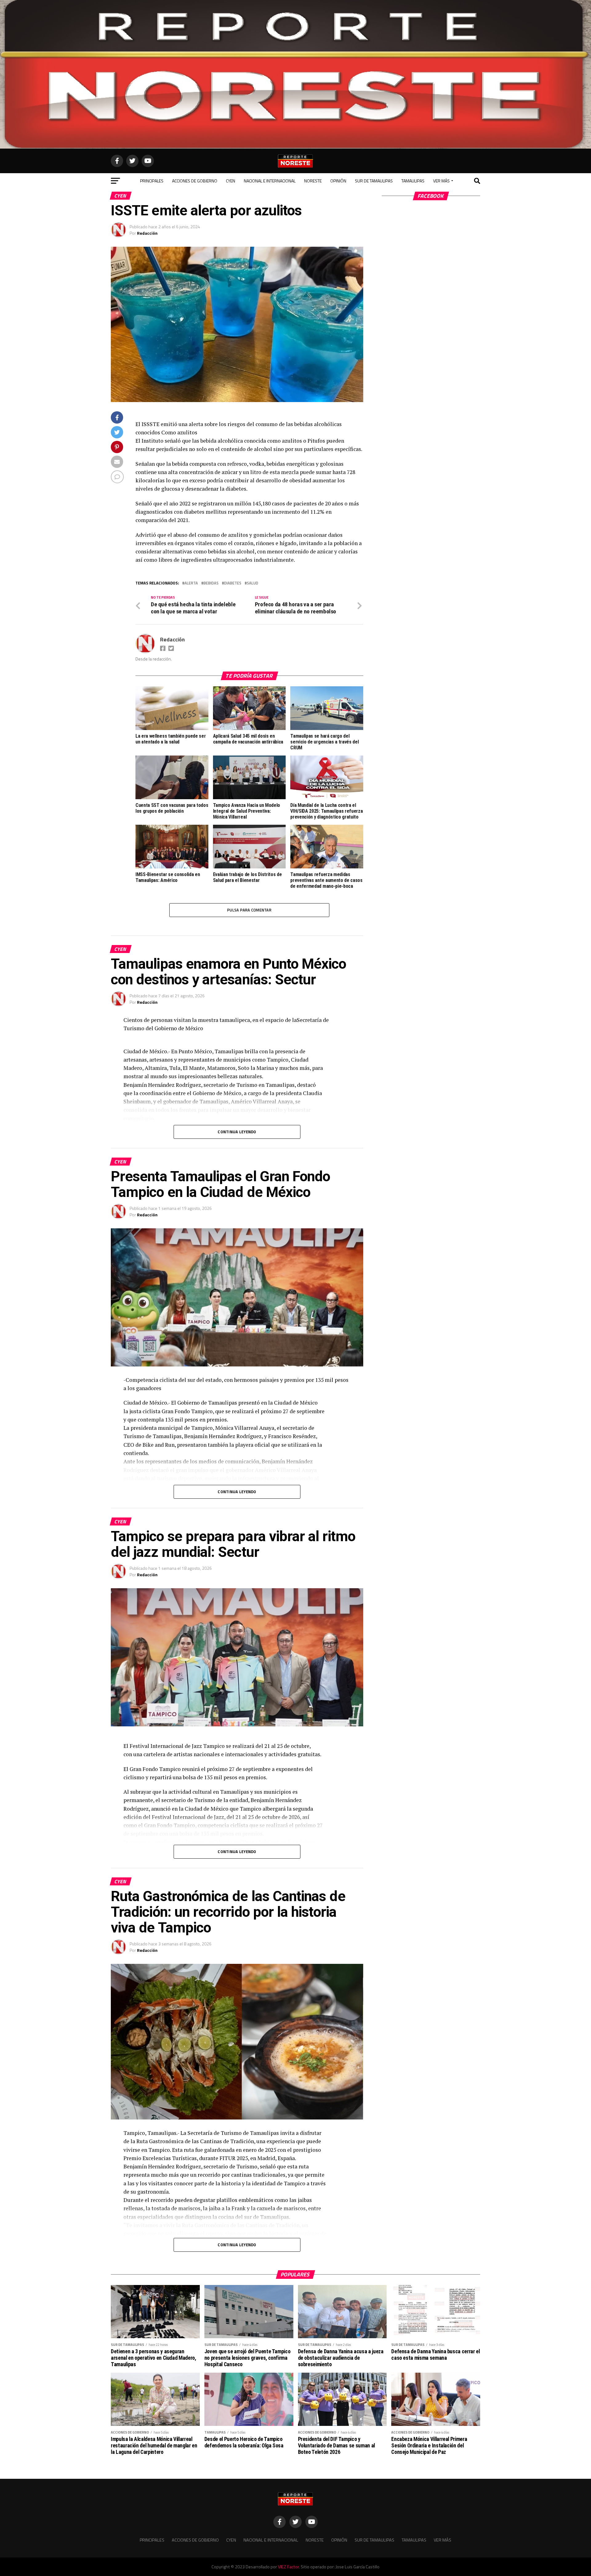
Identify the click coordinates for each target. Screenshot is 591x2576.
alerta (191, 583)
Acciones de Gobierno (195, 181)
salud (253, 583)
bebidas (211, 583)
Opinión (338, 181)
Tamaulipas (413, 181)
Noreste (313, 181)
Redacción (147, 233)
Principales (152, 181)
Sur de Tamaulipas (374, 181)
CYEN (231, 181)
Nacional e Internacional (270, 181)
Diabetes (233, 583)
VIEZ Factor (288, 2567)
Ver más (441, 181)
